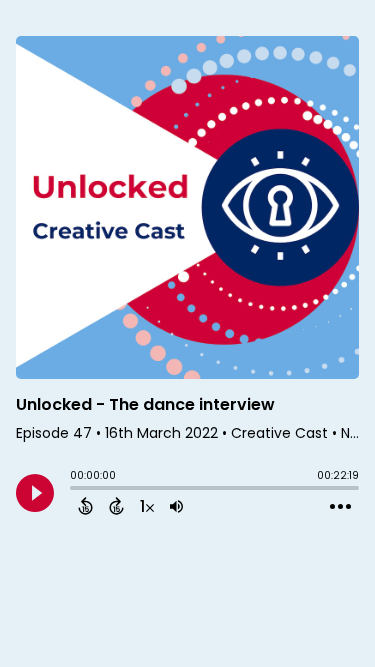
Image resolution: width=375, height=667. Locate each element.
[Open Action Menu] (340, 507)
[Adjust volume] (176, 506)
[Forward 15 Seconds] (116, 506)
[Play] (35, 493)
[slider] (75, 490)
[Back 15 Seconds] (85, 506)
